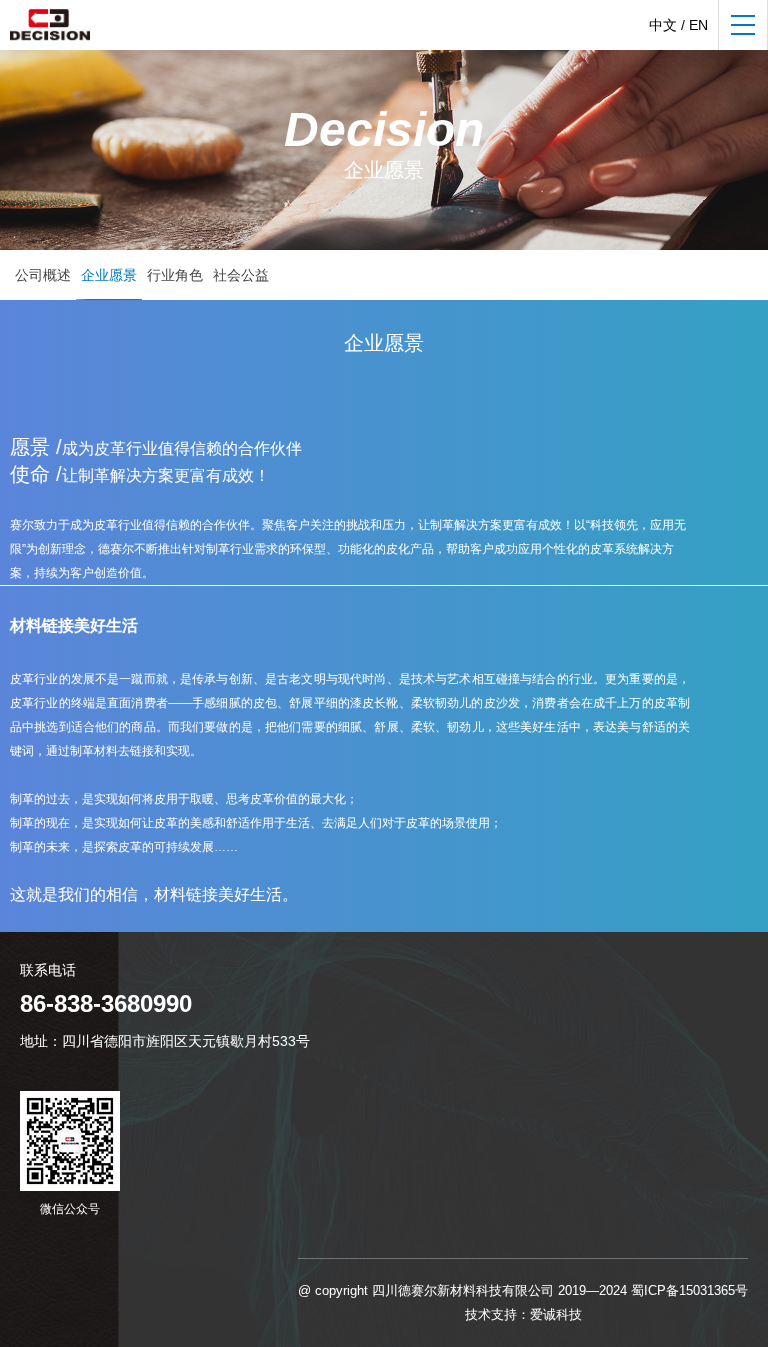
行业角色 (175, 275)
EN (698, 25)
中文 (663, 25)
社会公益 (241, 275)
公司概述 (43, 275)
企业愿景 (109, 275)
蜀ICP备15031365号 (689, 1290)
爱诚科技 (556, 1314)
